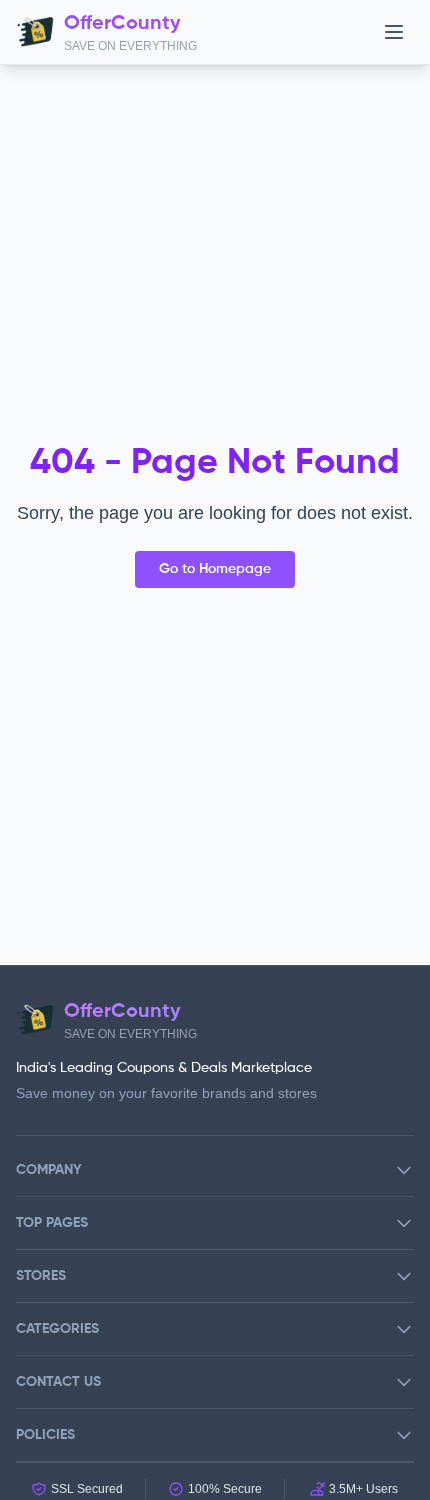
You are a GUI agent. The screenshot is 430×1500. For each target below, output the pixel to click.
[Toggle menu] (394, 32)
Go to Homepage (215, 569)
